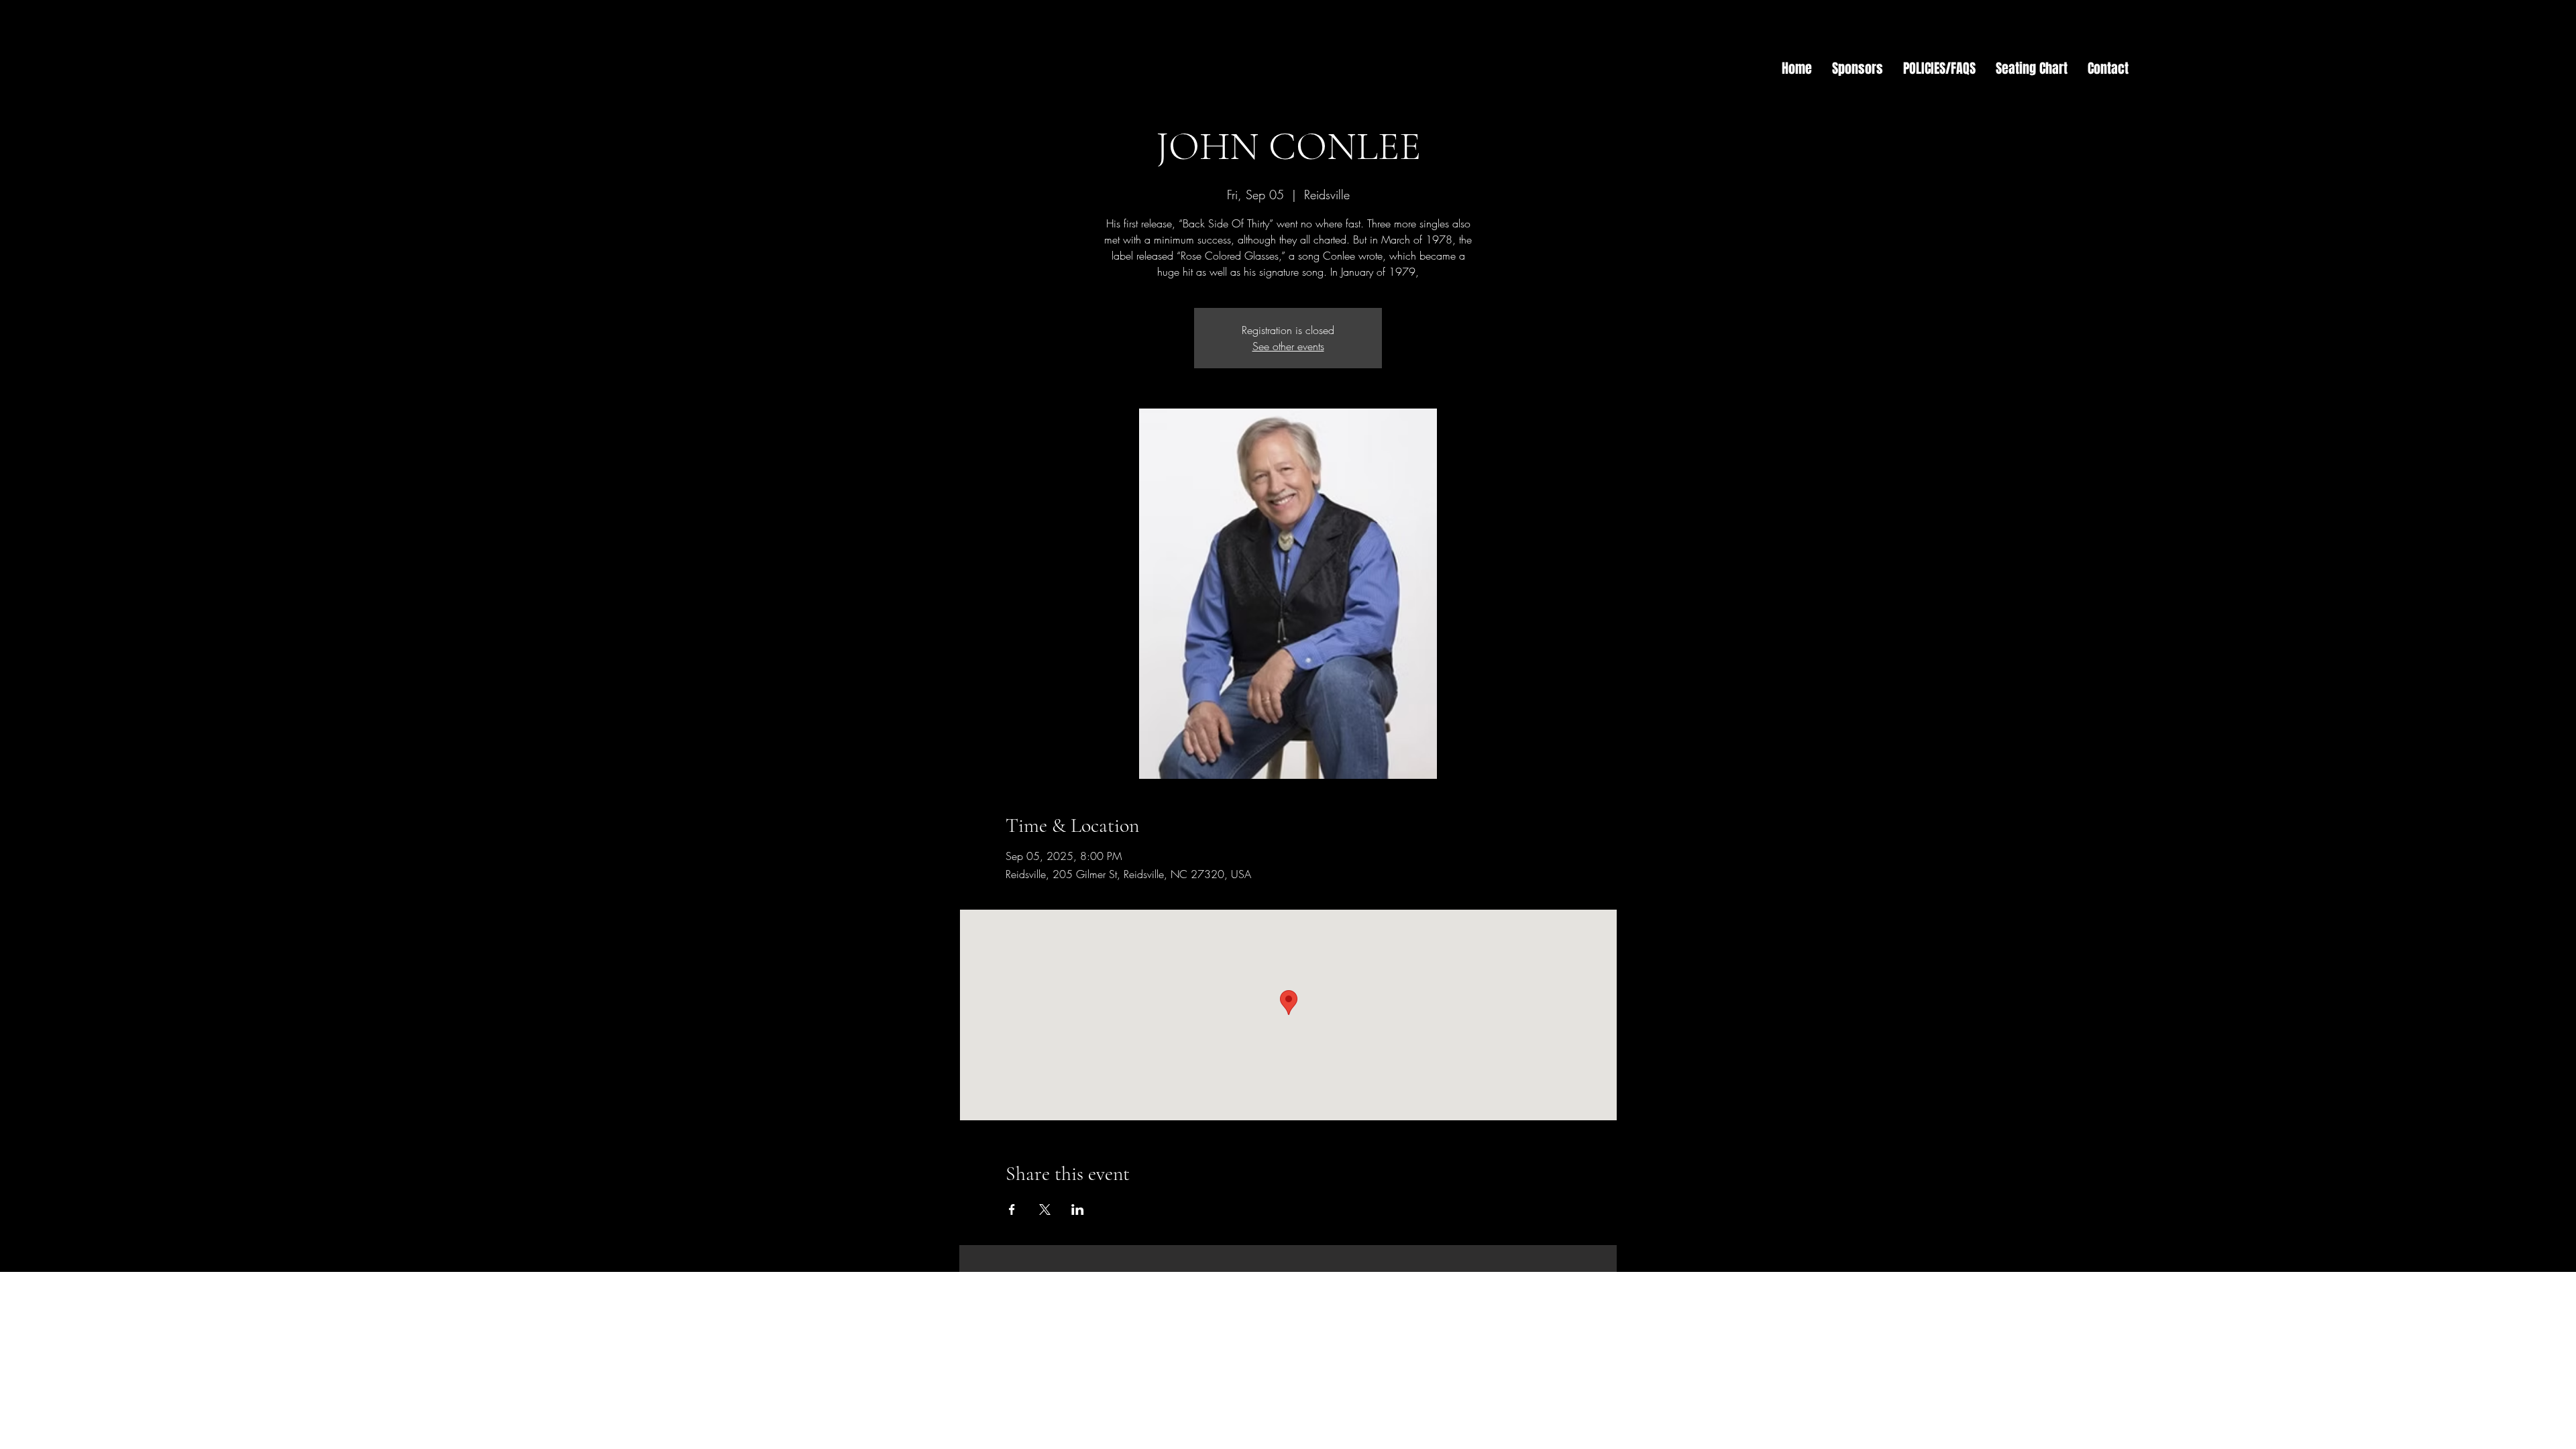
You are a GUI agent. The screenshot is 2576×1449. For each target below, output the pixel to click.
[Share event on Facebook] (1012, 1210)
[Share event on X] (1045, 1210)
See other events (1288, 346)
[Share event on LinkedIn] (1078, 1210)
